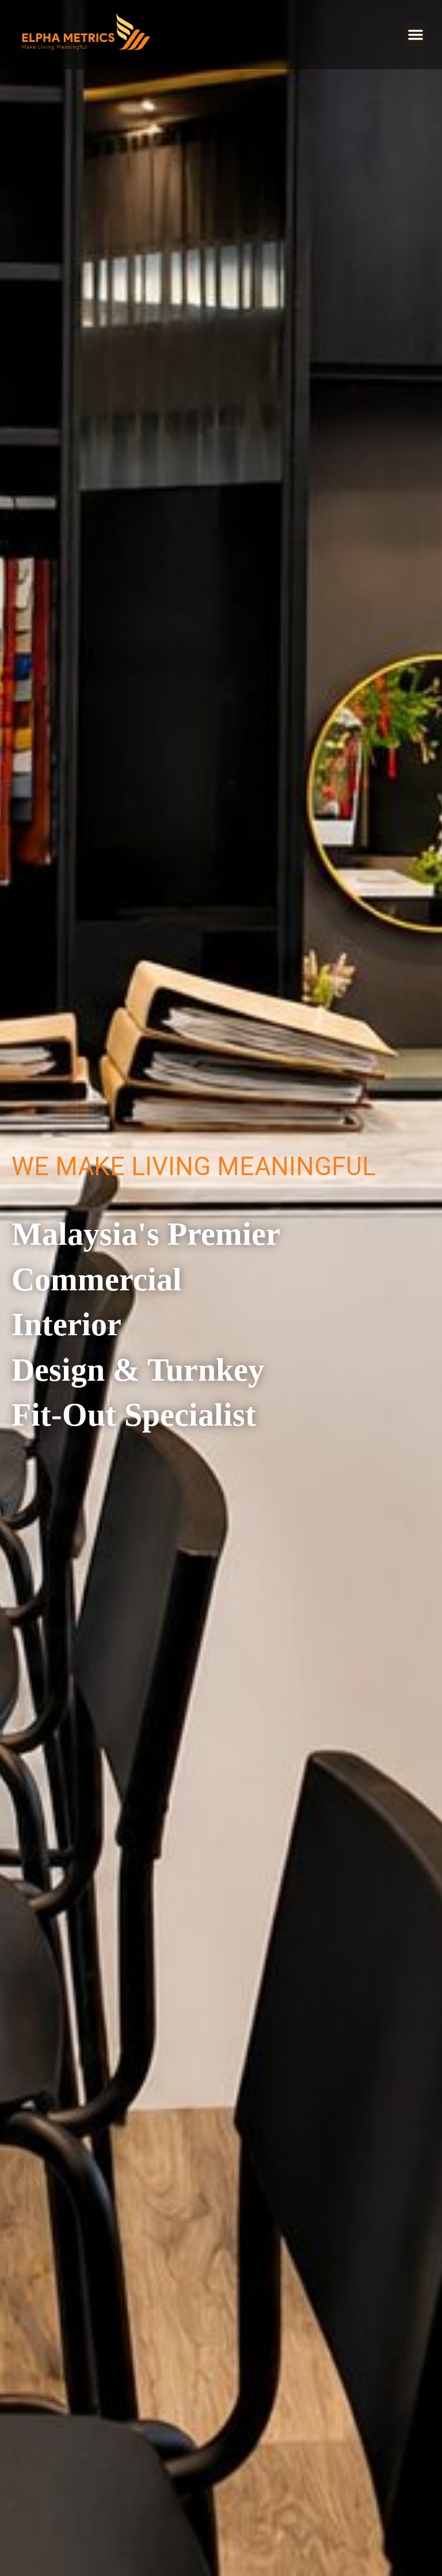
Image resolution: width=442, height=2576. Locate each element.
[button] (416, 35)
